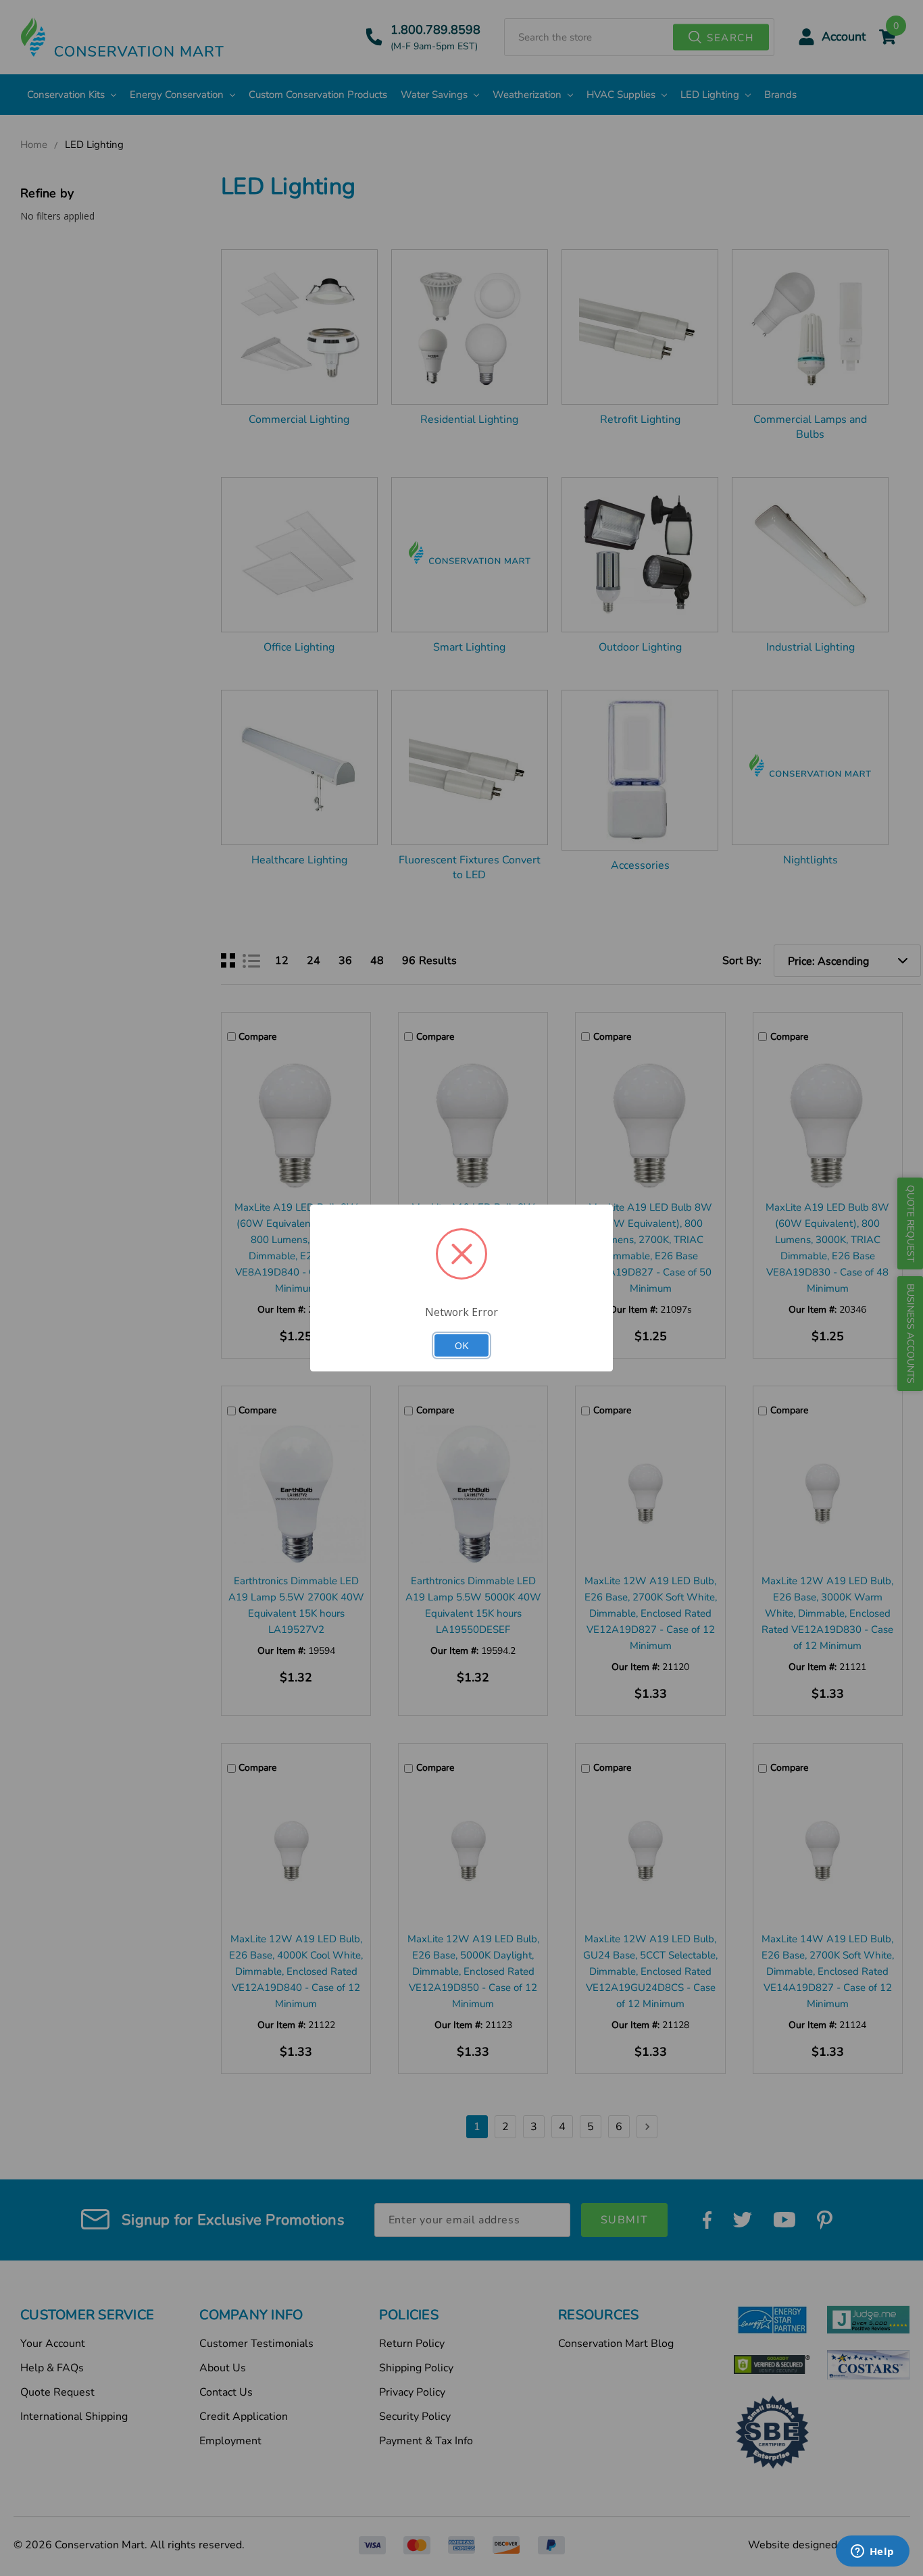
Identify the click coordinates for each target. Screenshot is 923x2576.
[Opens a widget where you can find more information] (872, 2552)
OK (461, 1345)
